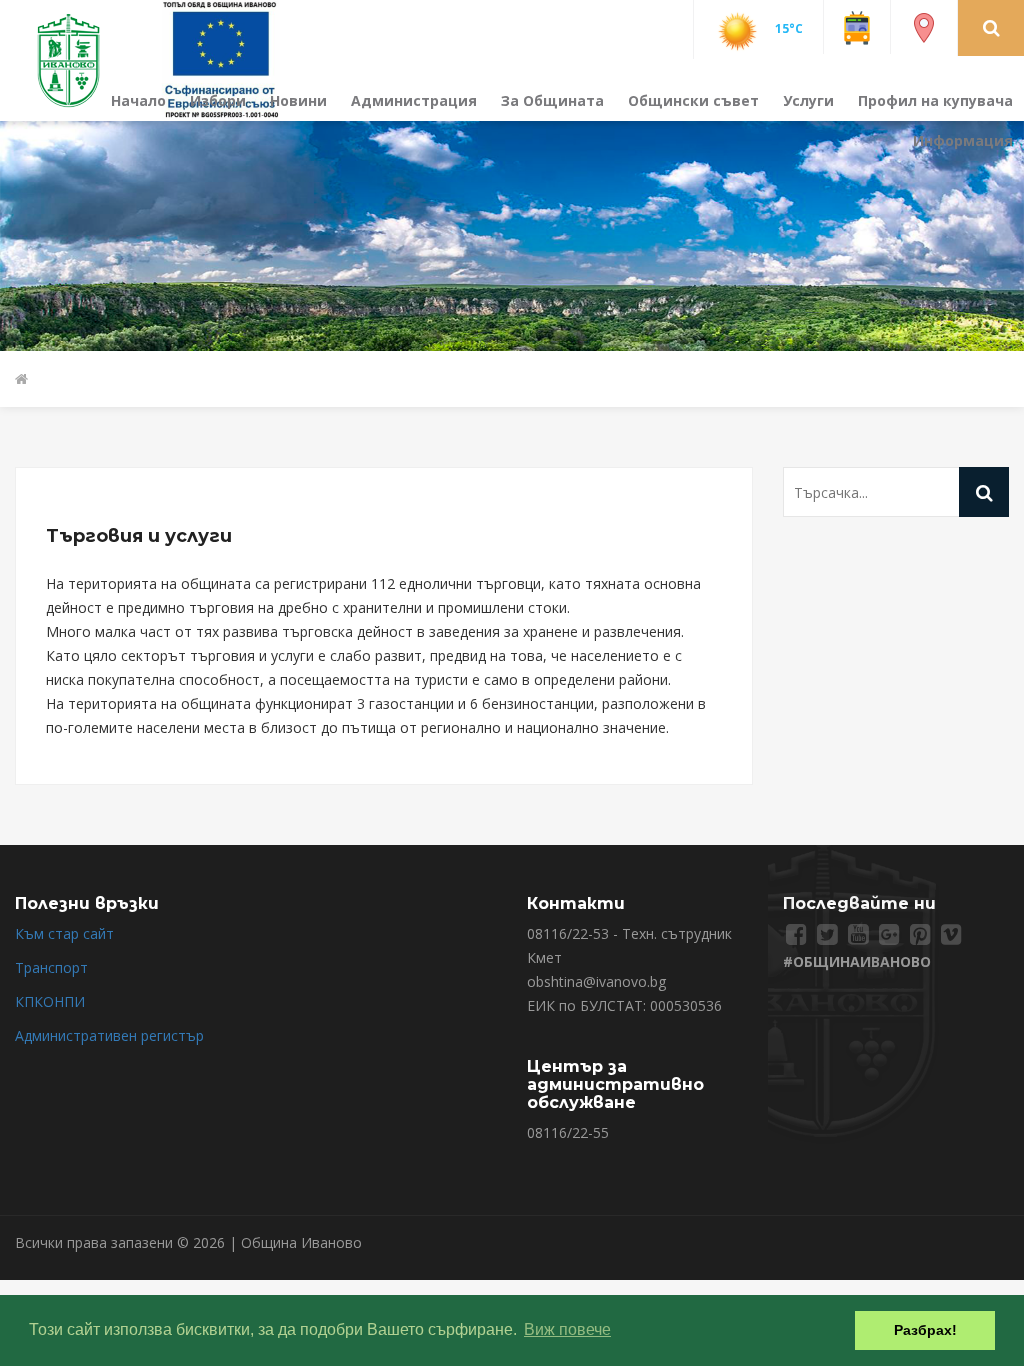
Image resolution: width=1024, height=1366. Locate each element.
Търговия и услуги (139, 536)
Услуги (808, 100)
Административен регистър (109, 1035)
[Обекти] (924, 26)
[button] (991, 27)
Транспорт (51, 967)
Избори (218, 100)
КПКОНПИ (50, 1001)
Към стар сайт (64, 933)
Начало (138, 100)
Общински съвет (693, 100)
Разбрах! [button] (925, 1330)
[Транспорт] (857, 26)
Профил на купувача (935, 100)
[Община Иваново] (80, 58)
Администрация (414, 100)
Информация (963, 140)
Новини (298, 100)
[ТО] (221, 58)
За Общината (552, 100)
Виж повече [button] (567, 1329)
